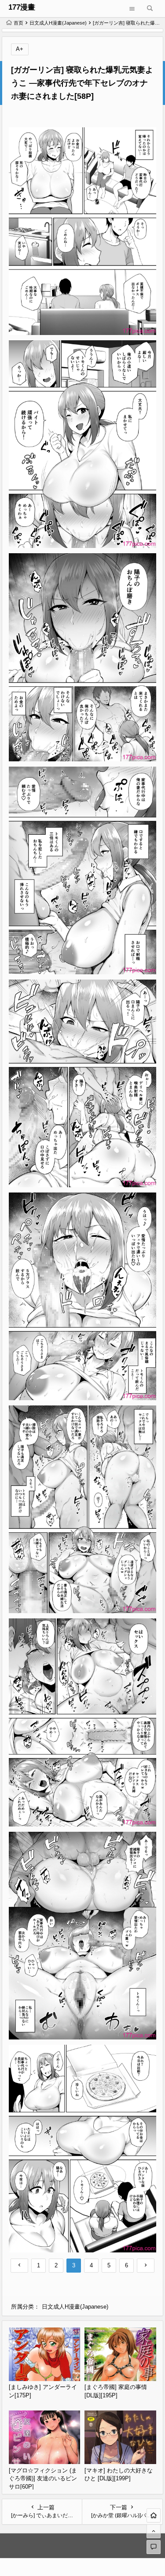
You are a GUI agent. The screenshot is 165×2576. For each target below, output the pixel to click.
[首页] (154, 2515)
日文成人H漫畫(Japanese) (58, 23)
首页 (18, 23)
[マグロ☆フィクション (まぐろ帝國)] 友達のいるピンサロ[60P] (43, 2479)
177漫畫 (22, 7)
